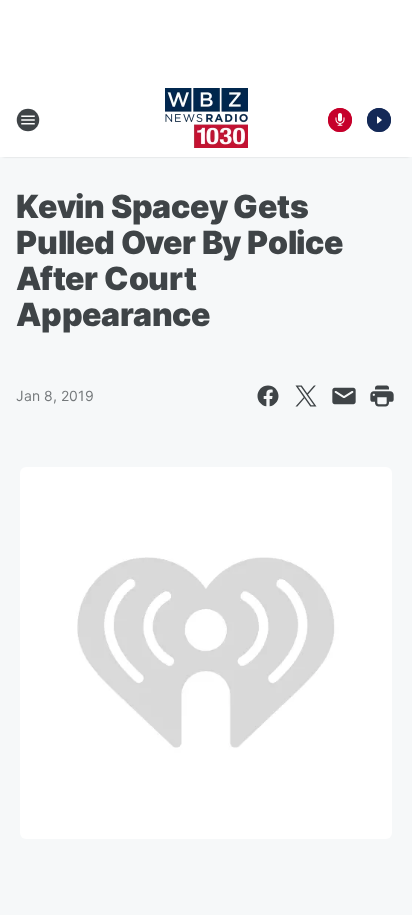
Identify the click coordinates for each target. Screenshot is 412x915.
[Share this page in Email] (344, 396)
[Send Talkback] (340, 120)
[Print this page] (382, 396)
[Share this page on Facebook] (268, 396)
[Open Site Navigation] (28, 120)
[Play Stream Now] (379, 120)
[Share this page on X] (306, 396)
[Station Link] (206, 120)
